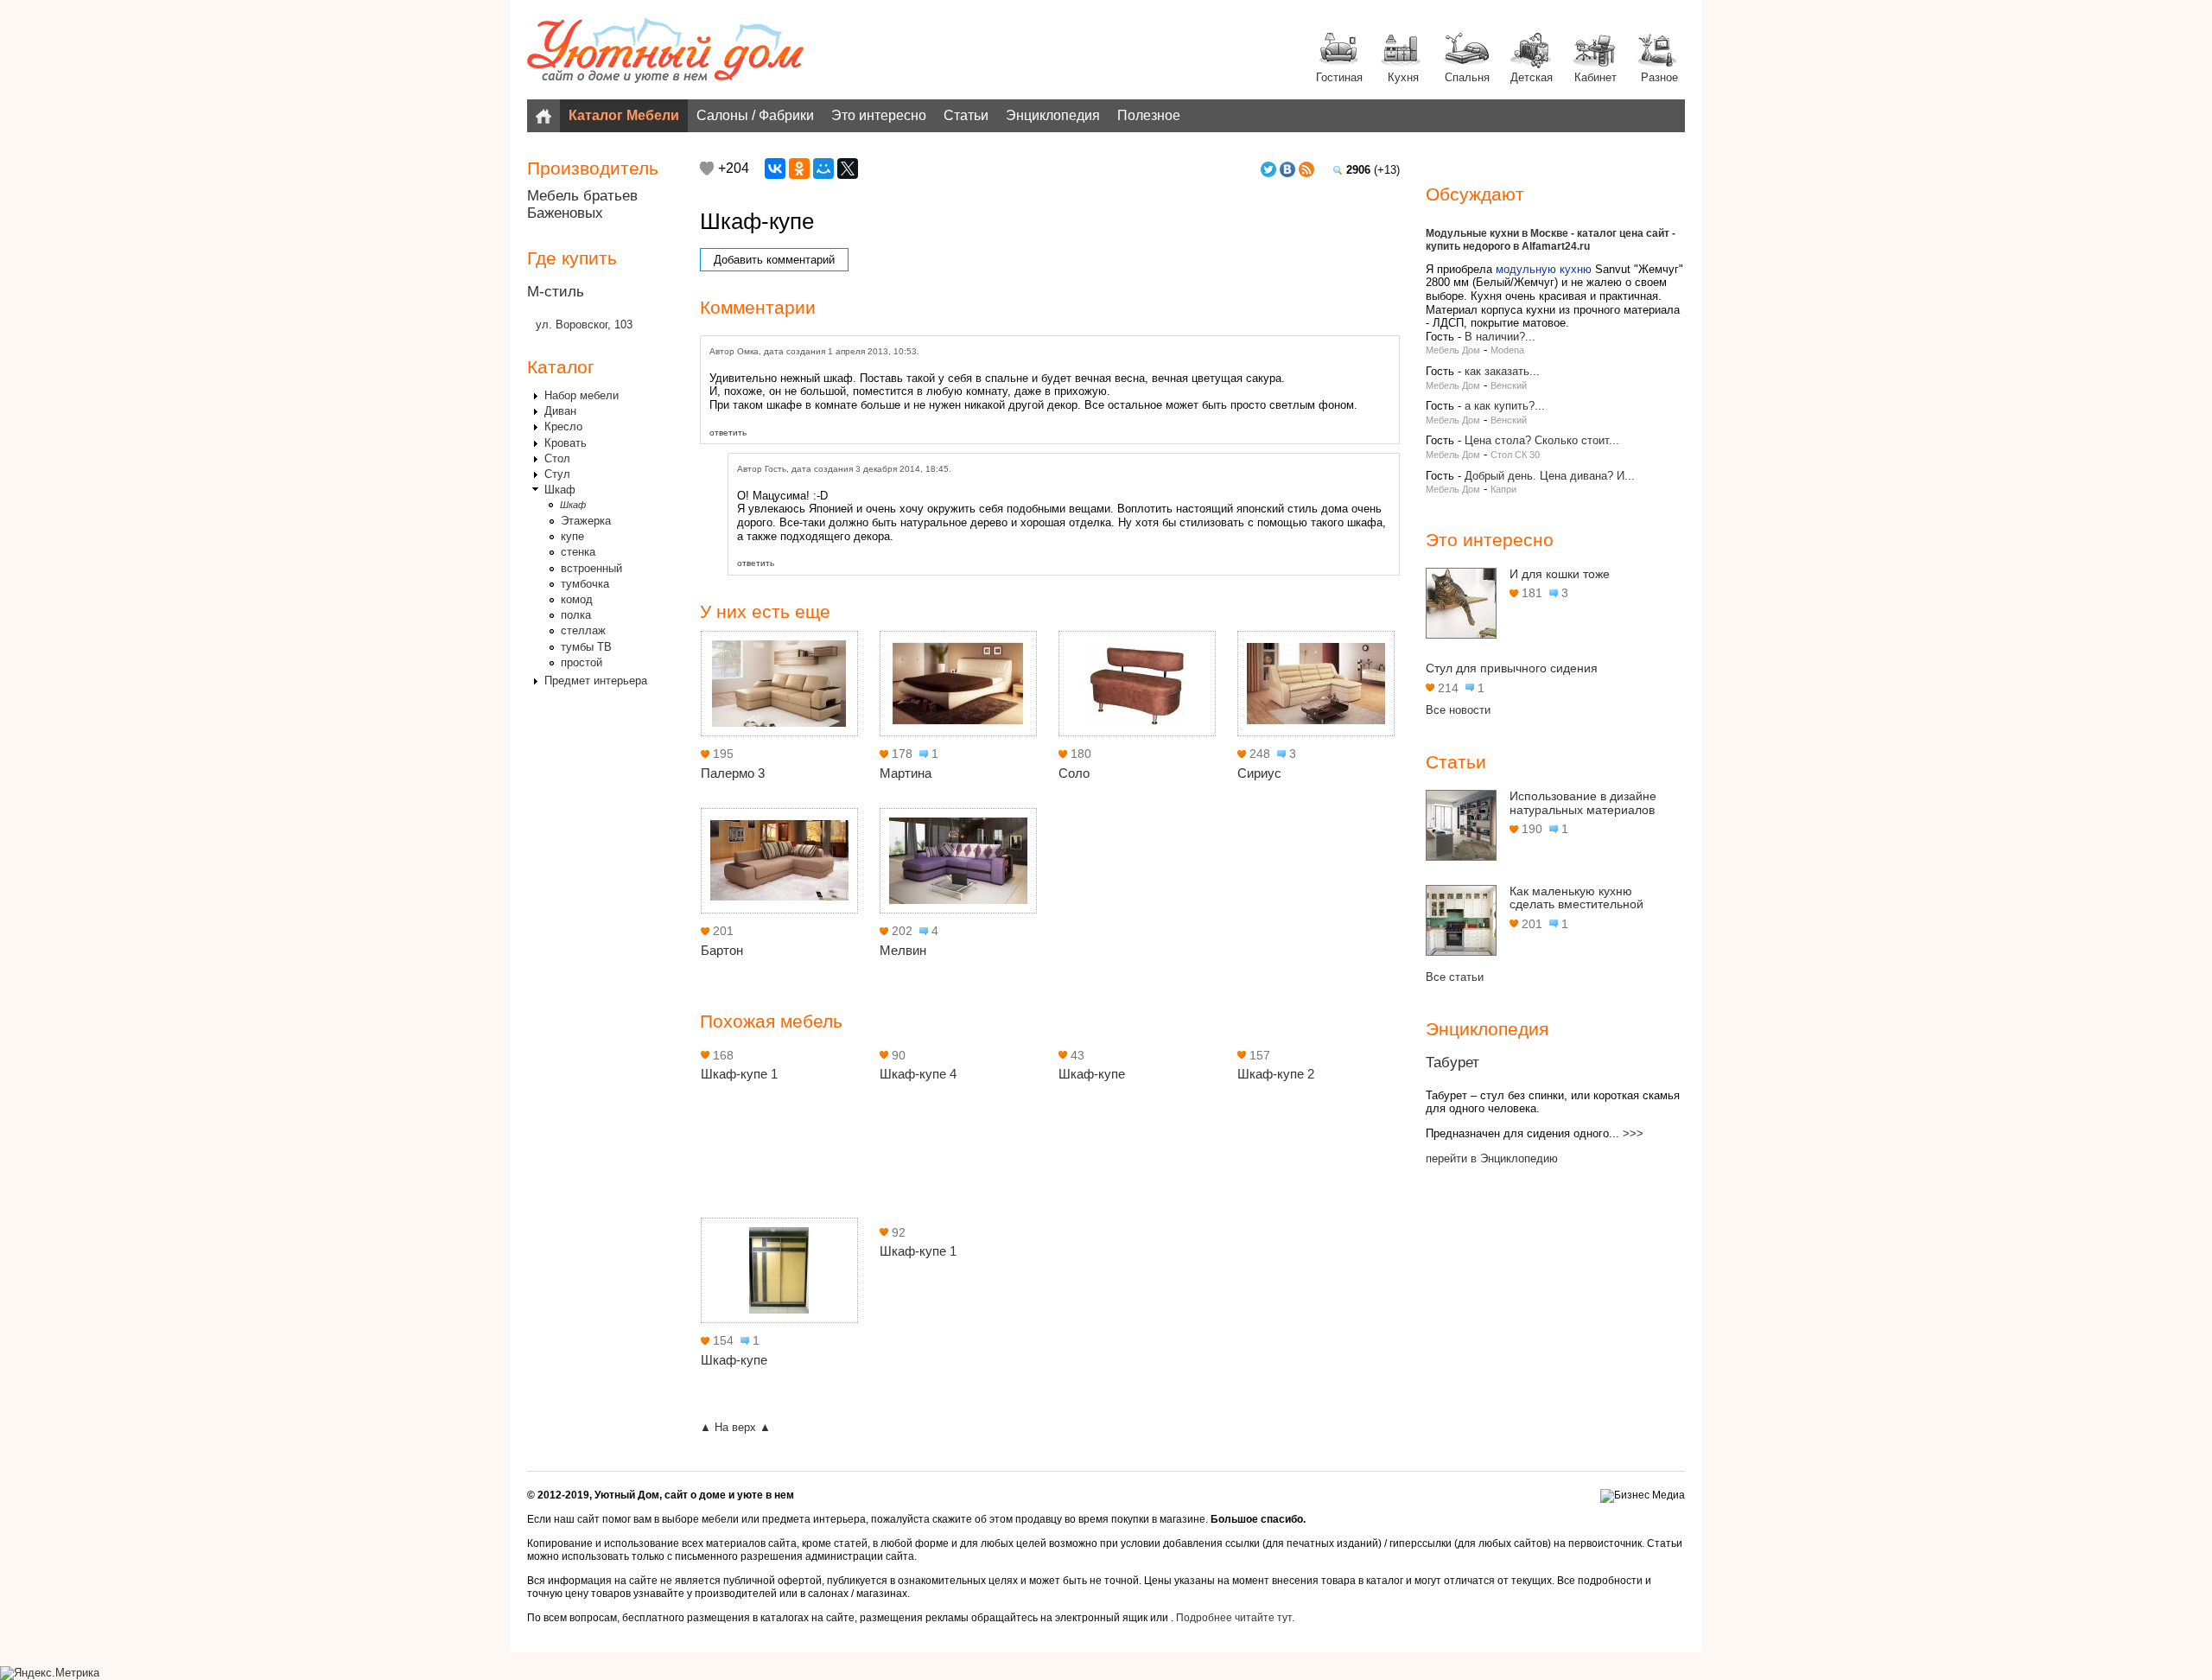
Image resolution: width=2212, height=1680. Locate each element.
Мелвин (903, 950)
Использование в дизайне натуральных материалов (1583, 803)
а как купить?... (1505, 406)
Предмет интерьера (596, 681)
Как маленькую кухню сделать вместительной (1576, 898)
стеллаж (583, 630)
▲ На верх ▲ (735, 1427)
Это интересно (879, 115)
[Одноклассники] (799, 169)
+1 (707, 169)
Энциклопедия (1053, 115)
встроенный (591, 568)
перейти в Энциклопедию (1492, 1158)
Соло (1074, 773)
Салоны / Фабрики (755, 115)
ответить (728, 433)
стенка (578, 552)
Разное (1659, 77)
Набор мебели (582, 395)
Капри (1503, 489)
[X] (848, 169)
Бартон (722, 950)
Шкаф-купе (1092, 1074)
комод (577, 599)
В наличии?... (1500, 337)
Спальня (1467, 77)
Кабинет (1595, 77)
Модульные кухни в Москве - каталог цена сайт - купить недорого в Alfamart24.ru (1551, 240)
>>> (1633, 1133)
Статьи (966, 115)
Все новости (1458, 710)
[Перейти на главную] (665, 52)
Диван (560, 411)
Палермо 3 (733, 773)
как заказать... (1502, 371)
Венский (1509, 385)
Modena (1507, 350)
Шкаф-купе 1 (739, 1074)
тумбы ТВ (586, 647)
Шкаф (560, 490)
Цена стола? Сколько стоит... (1542, 440)
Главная (543, 116)
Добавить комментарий (774, 260)
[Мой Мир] (823, 169)
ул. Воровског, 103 (584, 325)
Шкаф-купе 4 (918, 1074)
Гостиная (1339, 77)
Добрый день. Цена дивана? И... (1550, 476)
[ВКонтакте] (775, 169)
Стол (557, 458)
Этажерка (586, 521)
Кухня (1403, 77)
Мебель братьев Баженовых (582, 204)
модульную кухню (1544, 269)
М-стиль (556, 292)
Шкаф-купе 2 (1276, 1074)
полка (576, 615)
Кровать (566, 443)
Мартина (906, 773)
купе (572, 536)
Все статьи (1455, 977)
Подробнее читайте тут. (1235, 1618)
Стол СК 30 (1515, 455)
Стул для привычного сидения (1512, 668)
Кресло (563, 426)
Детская (1532, 77)
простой (582, 662)
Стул (557, 474)
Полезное (1149, 115)
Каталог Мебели (624, 115)
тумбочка (585, 584)
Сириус (1259, 773)
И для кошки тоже (1560, 574)
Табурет (1452, 1063)
